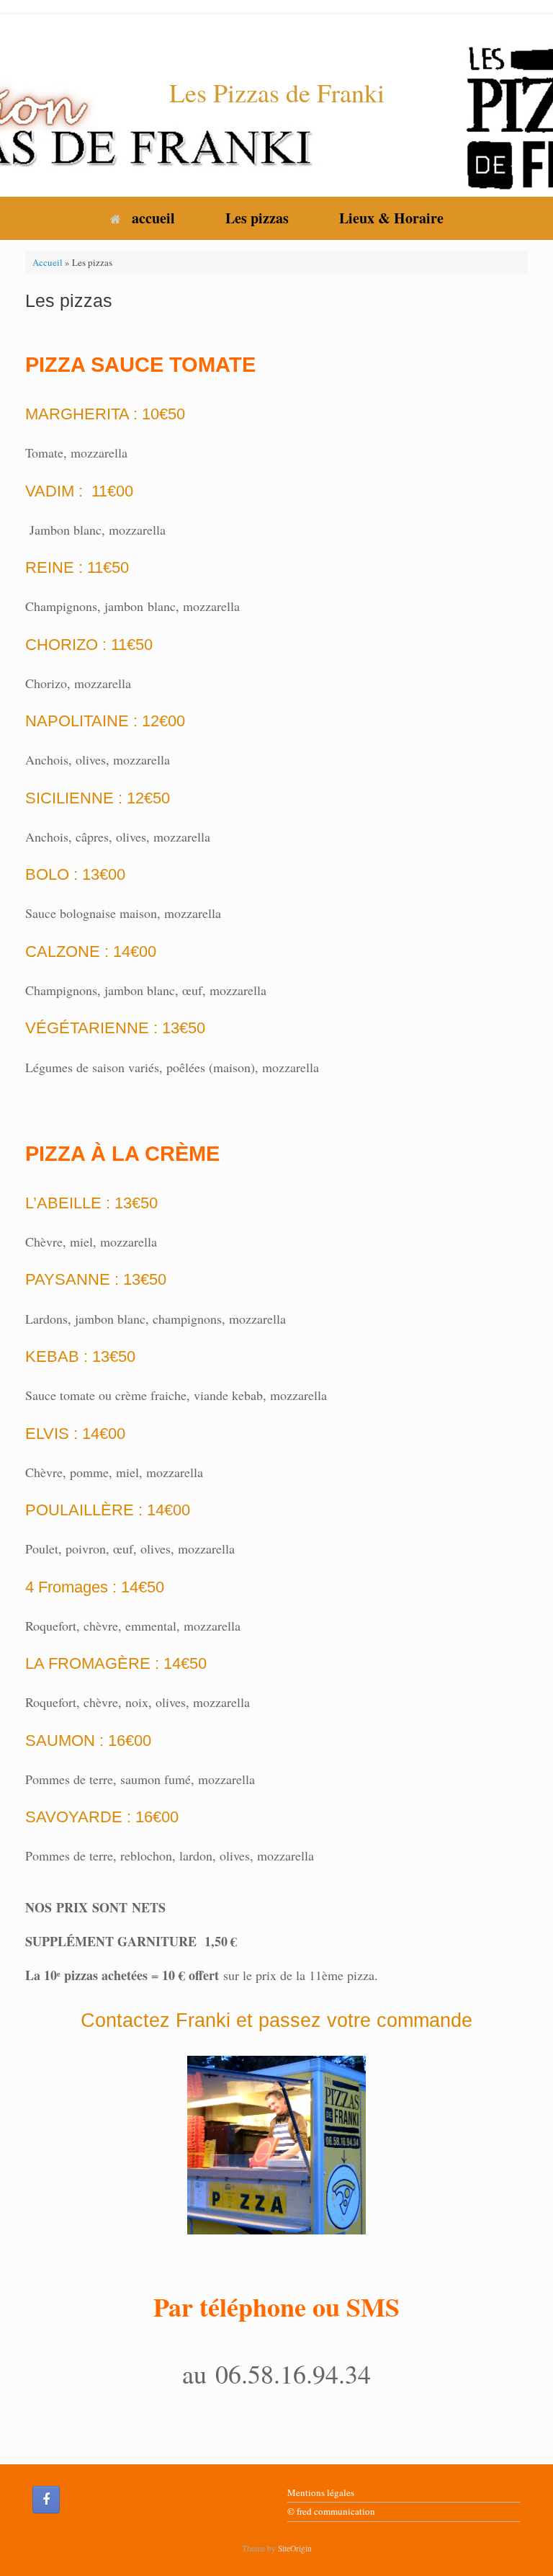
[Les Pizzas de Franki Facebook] (46, 2500)
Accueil (48, 262)
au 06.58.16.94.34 (276, 2374)
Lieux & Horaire (391, 218)
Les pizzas (257, 218)
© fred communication (331, 2511)
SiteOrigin (295, 2548)
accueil (153, 218)
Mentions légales (321, 2492)
